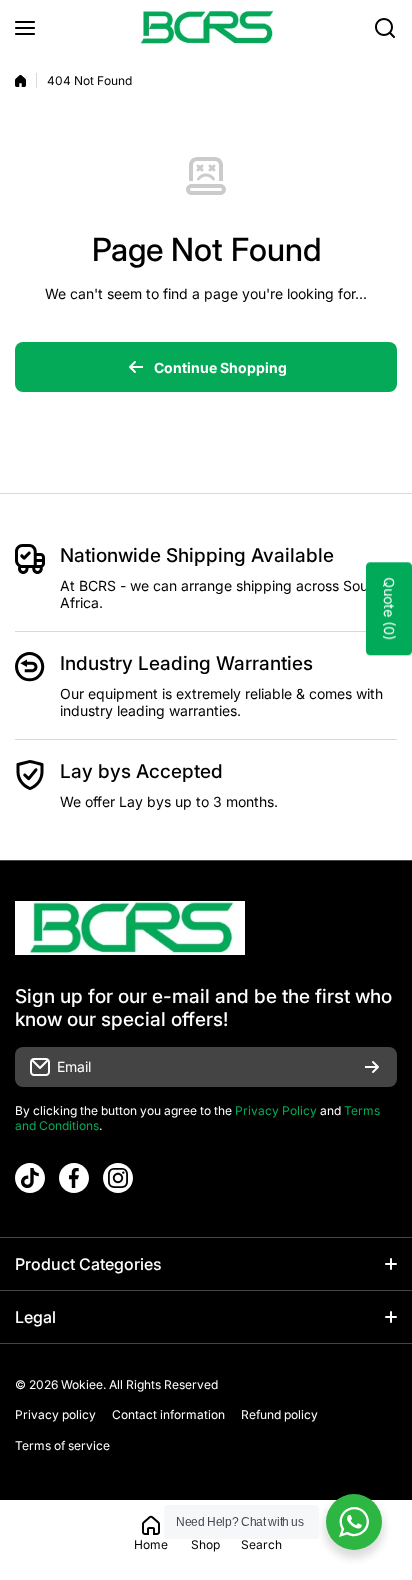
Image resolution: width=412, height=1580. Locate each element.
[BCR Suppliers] (206, 27)
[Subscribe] (372, 1067)
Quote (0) (389, 609)
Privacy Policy (276, 1110)
